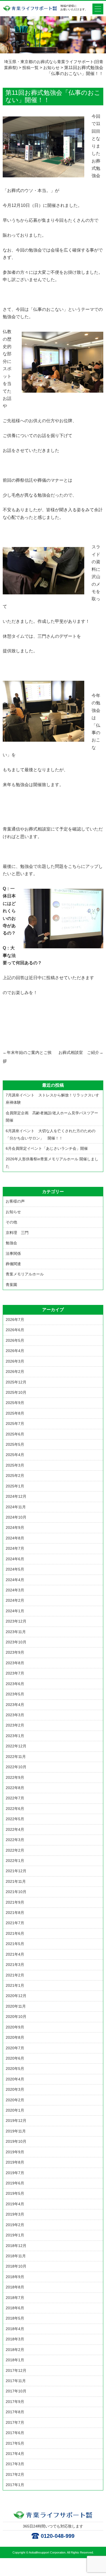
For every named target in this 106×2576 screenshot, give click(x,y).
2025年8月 (15, 1413)
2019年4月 (15, 2204)
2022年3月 (15, 1840)
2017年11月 (16, 2381)
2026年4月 (15, 1351)
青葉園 (11, 1285)
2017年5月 (15, 2443)
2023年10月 (16, 1642)
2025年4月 (15, 1455)
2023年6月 (15, 1684)
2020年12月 (16, 1996)
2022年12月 (16, 1746)
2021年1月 (15, 1985)
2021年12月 (16, 1871)
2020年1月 (15, 2110)
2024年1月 (15, 1611)
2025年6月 (15, 1434)
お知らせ (13, 1212)
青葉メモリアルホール (25, 1274)
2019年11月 (16, 2131)
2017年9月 (15, 2402)
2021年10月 (16, 1892)
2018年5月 (15, 2318)
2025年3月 (15, 1465)
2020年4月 (15, 2079)
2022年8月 (15, 1788)
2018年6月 (15, 2308)
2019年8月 (15, 2162)
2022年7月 (15, 1798)
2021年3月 (15, 1965)
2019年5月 (15, 2193)
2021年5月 (15, 1944)
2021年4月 (15, 1954)
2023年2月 (15, 1725)
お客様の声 (15, 1201)
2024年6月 (15, 1559)
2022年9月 (15, 1777)
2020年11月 (16, 2006)
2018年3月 (15, 2339)
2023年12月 (16, 1621)
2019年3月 (15, 2214)
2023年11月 (16, 1632)
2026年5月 (15, 1340)
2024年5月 (15, 1569)
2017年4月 (15, 2454)
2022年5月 (15, 1819)
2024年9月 (15, 1528)
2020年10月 (16, 2017)
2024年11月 (16, 1507)
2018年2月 (15, 2350)
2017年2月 (15, 2474)
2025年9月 (15, 1403)
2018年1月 (15, 2360)
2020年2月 (15, 2100)
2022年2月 (15, 1850)
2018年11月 (16, 2256)
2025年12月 (16, 1382)
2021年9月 (15, 1902)
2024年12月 (16, 1496)
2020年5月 (15, 2069)
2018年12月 (16, 2246)
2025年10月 (16, 1392)
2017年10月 (16, 2391)
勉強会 (11, 1243)
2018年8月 (15, 2287)
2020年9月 (15, 2027)
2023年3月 (15, 1715)
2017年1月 (15, 2485)
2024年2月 (15, 1600)
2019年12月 (16, 2121)
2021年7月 (15, 1923)
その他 (11, 1222)
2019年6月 (15, 2183)
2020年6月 (15, 2058)
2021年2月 (15, 1975)
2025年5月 (15, 1444)
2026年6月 (15, 1330)
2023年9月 (15, 1652)
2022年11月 (16, 1757)
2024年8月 (15, 1538)
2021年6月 (15, 1933)
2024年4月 (15, 1580)
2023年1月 (15, 1736)
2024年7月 (15, 1548)
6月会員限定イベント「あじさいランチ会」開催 (47, 1148)
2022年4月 (15, 1829)
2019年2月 (15, 2225)
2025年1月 (15, 1486)
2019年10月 (16, 2141)
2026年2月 (15, 1372)
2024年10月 (16, 1517)
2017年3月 (15, 2464)
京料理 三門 (17, 1233)
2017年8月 (15, 2412)
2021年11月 (16, 1881)
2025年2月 (15, 1476)
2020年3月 (15, 2089)
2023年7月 (15, 1673)
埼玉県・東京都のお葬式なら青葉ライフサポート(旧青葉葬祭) (30, 11)
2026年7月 (15, 1320)
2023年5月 (15, 1694)
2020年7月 (15, 2048)
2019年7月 (15, 2173)
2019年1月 (15, 2235)
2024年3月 (15, 1590)
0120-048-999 (58, 2536)
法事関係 (13, 1253)
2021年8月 (15, 1913)
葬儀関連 (13, 1264)
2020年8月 (15, 2037)
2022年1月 (15, 1861)
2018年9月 (15, 2277)
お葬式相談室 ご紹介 (81, 1052)
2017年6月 (15, 2433)
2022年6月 (15, 1809)
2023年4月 (15, 1705)
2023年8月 (15, 1663)
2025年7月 (15, 1424)
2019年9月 (15, 2152)
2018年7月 (15, 2298)
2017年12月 (16, 2370)
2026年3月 (15, 1361)
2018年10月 (16, 2266)
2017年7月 (15, 2422)
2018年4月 (15, 2329)
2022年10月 (16, 1767)
